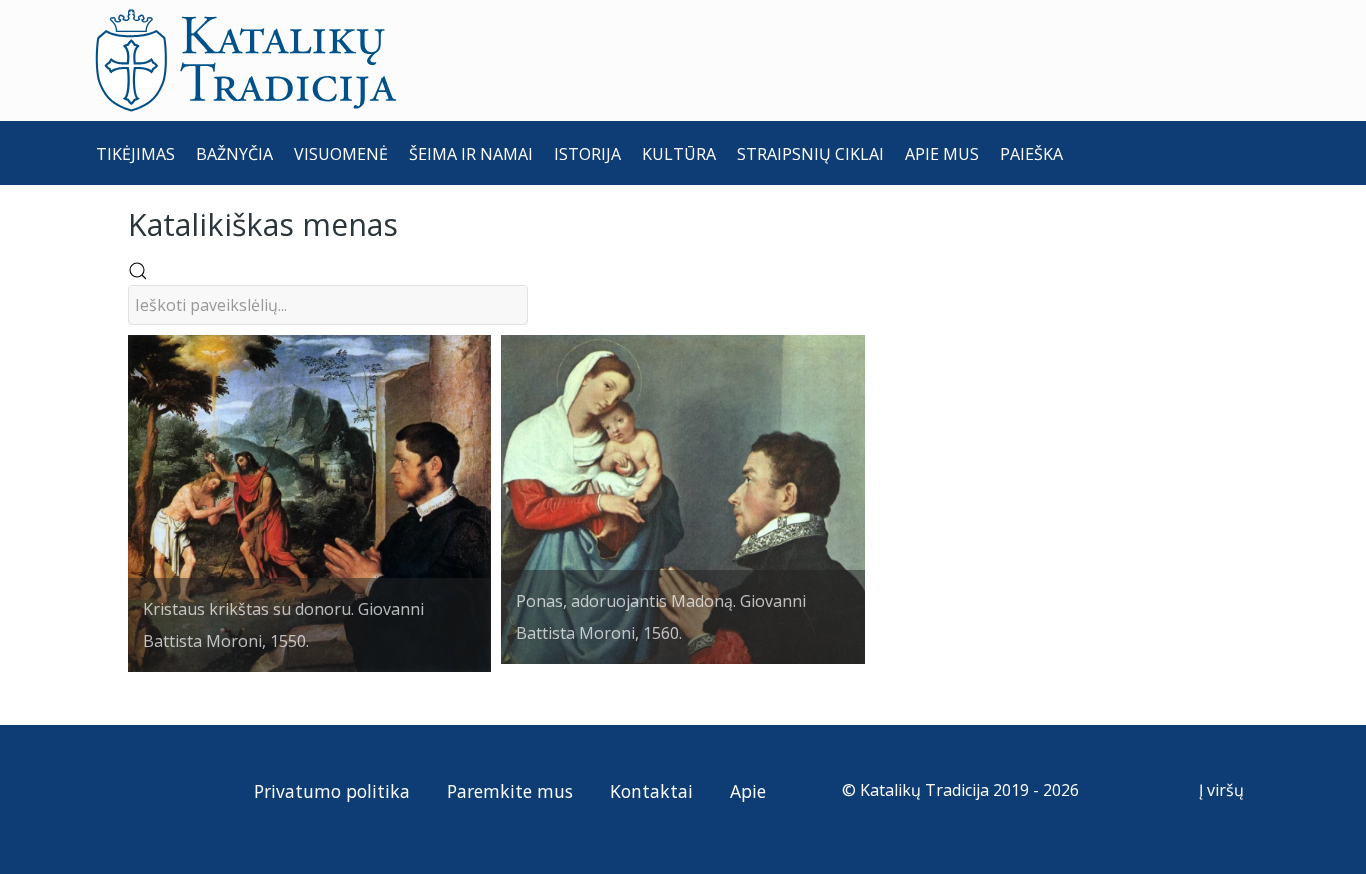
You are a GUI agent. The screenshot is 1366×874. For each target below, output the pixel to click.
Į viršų (1223, 790)
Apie (748, 791)
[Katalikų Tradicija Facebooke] (152, 790)
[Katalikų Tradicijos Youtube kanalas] (187, 790)
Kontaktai (651, 791)
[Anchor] (413, 222)
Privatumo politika (332, 791)
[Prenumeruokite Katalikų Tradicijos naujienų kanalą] (114, 790)
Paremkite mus (510, 791)
